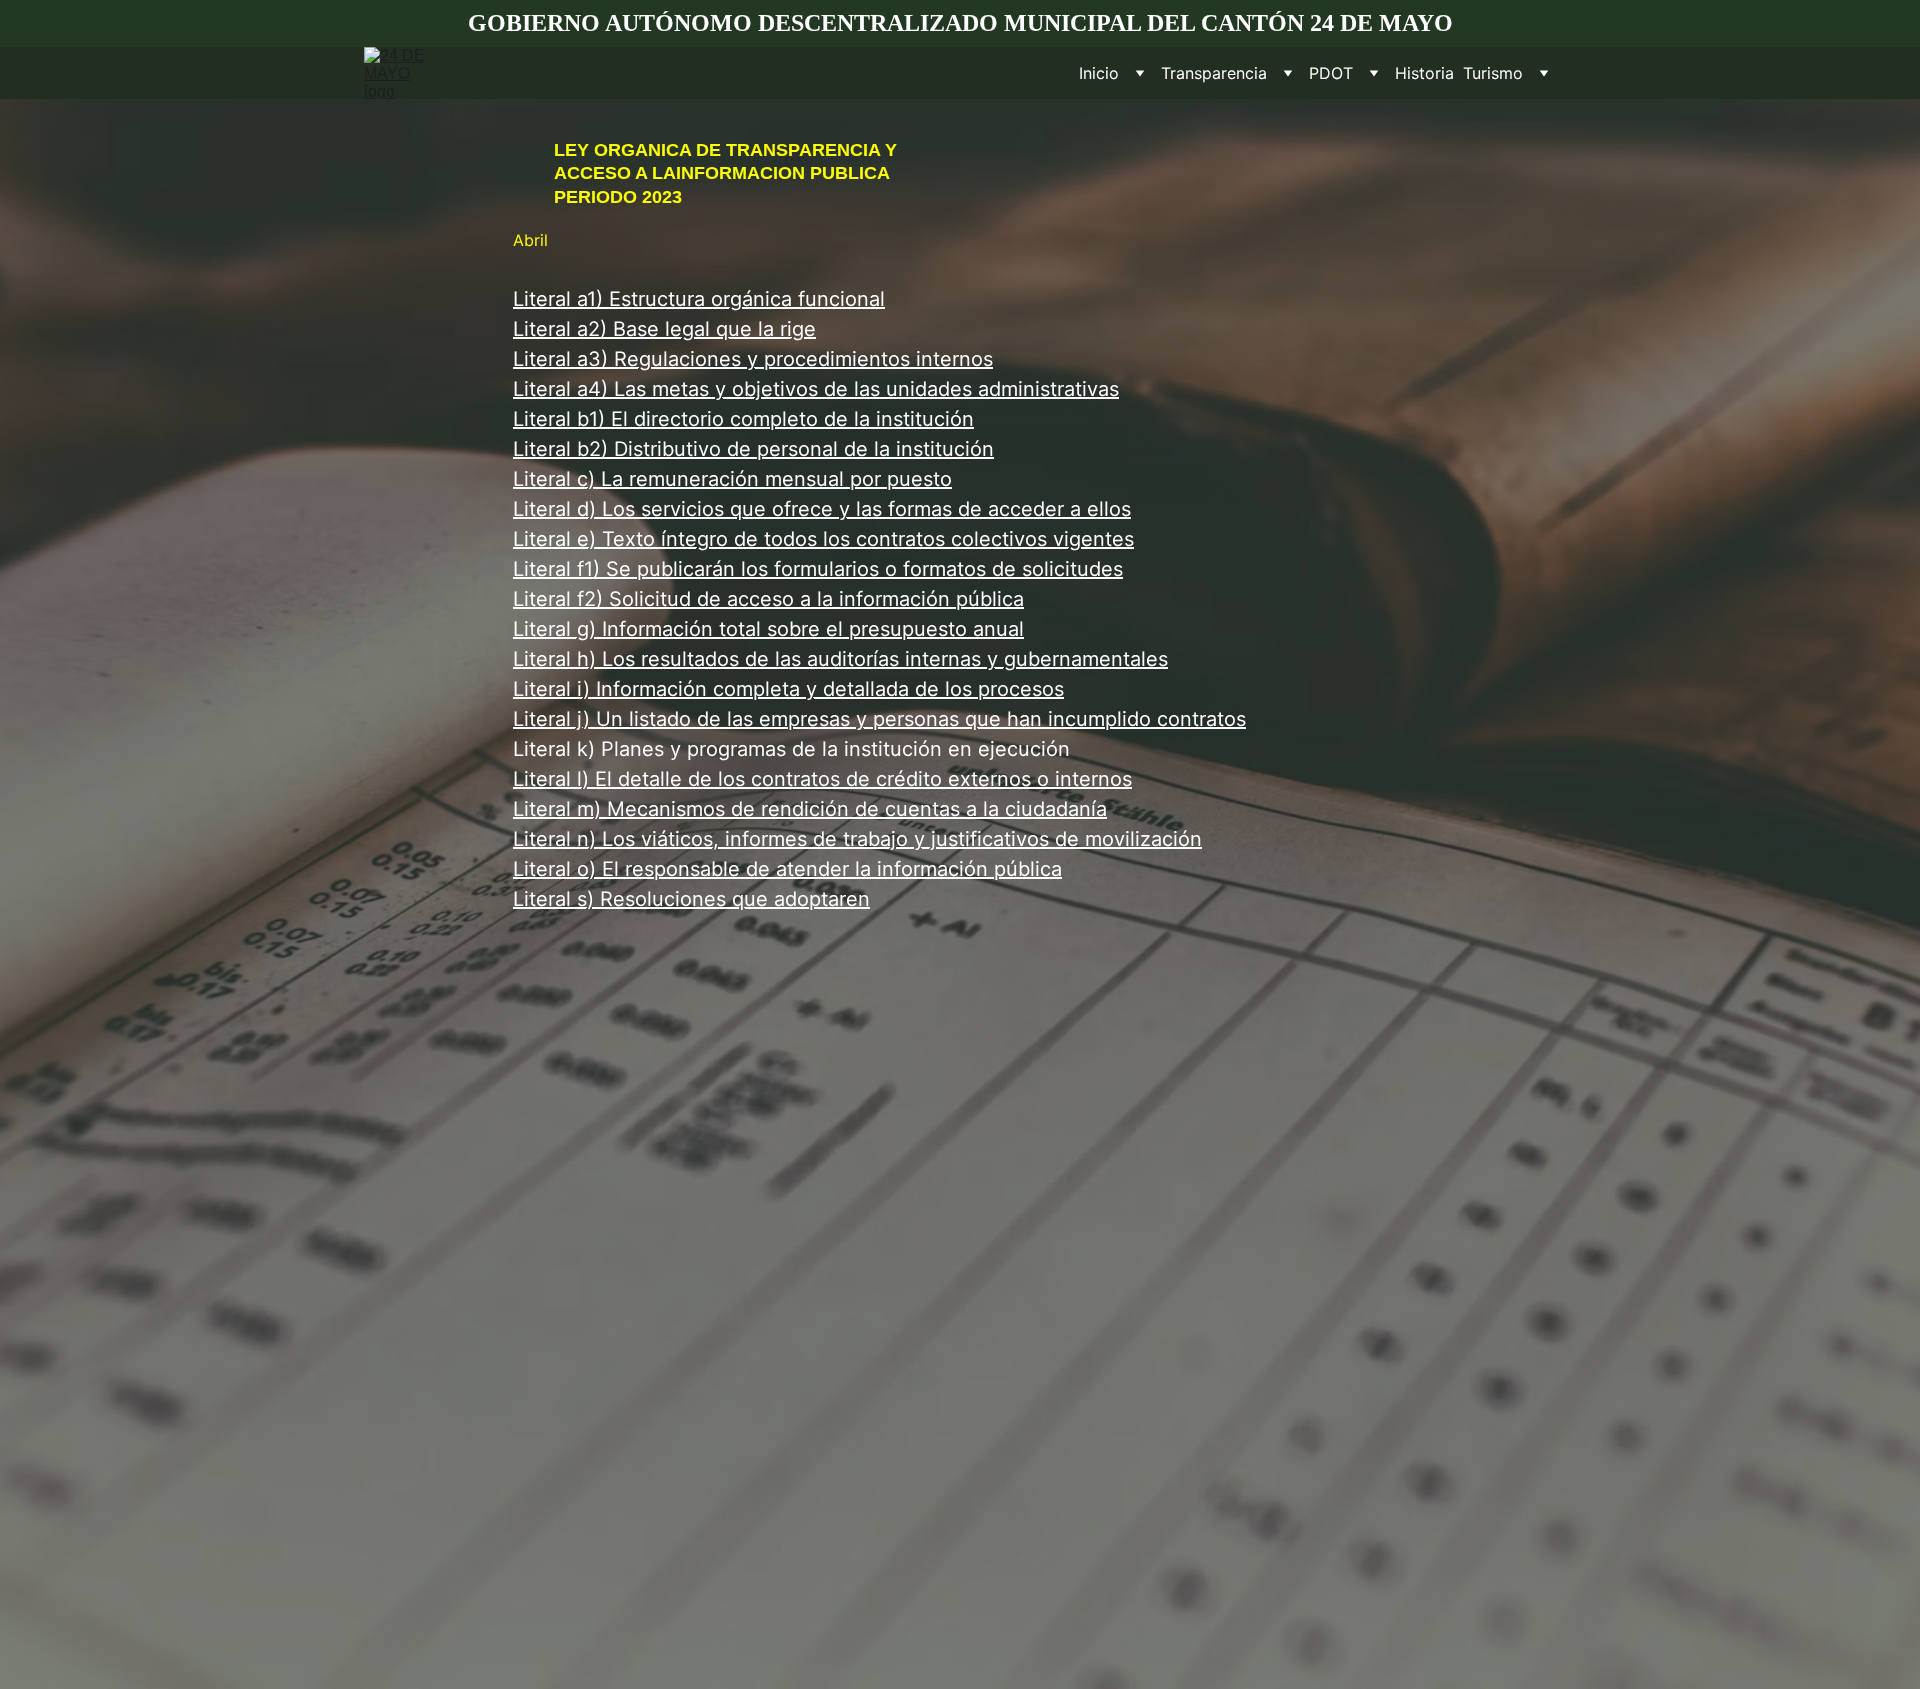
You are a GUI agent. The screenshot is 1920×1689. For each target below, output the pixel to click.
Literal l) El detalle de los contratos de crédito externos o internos (822, 779)
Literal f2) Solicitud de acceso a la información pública (768, 599)
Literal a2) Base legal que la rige (664, 329)
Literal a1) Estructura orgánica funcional (699, 299)
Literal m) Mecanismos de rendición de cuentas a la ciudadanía (810, 809)
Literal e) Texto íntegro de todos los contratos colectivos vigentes (823, 539)
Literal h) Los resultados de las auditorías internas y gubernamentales (840, 659)
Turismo (1493, 73)
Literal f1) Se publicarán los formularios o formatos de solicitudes (818, 569)
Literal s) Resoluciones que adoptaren (691, 899)
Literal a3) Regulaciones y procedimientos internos (753, 359)
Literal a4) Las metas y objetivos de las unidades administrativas (816, 389)
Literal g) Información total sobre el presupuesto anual (768, 629)
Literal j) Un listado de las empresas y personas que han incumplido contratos (879, 719)
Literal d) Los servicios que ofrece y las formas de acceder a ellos (822, 509)
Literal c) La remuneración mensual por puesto (732, 479)
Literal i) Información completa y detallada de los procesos (788, 689)
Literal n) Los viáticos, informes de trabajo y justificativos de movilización (857, 839)
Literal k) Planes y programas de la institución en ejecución (791, 749)
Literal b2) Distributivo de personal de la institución (753, 449)
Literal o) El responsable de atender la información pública (787, 869)
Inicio (1099, 73)
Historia (1424, 73)
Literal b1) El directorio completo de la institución (743, 419)
